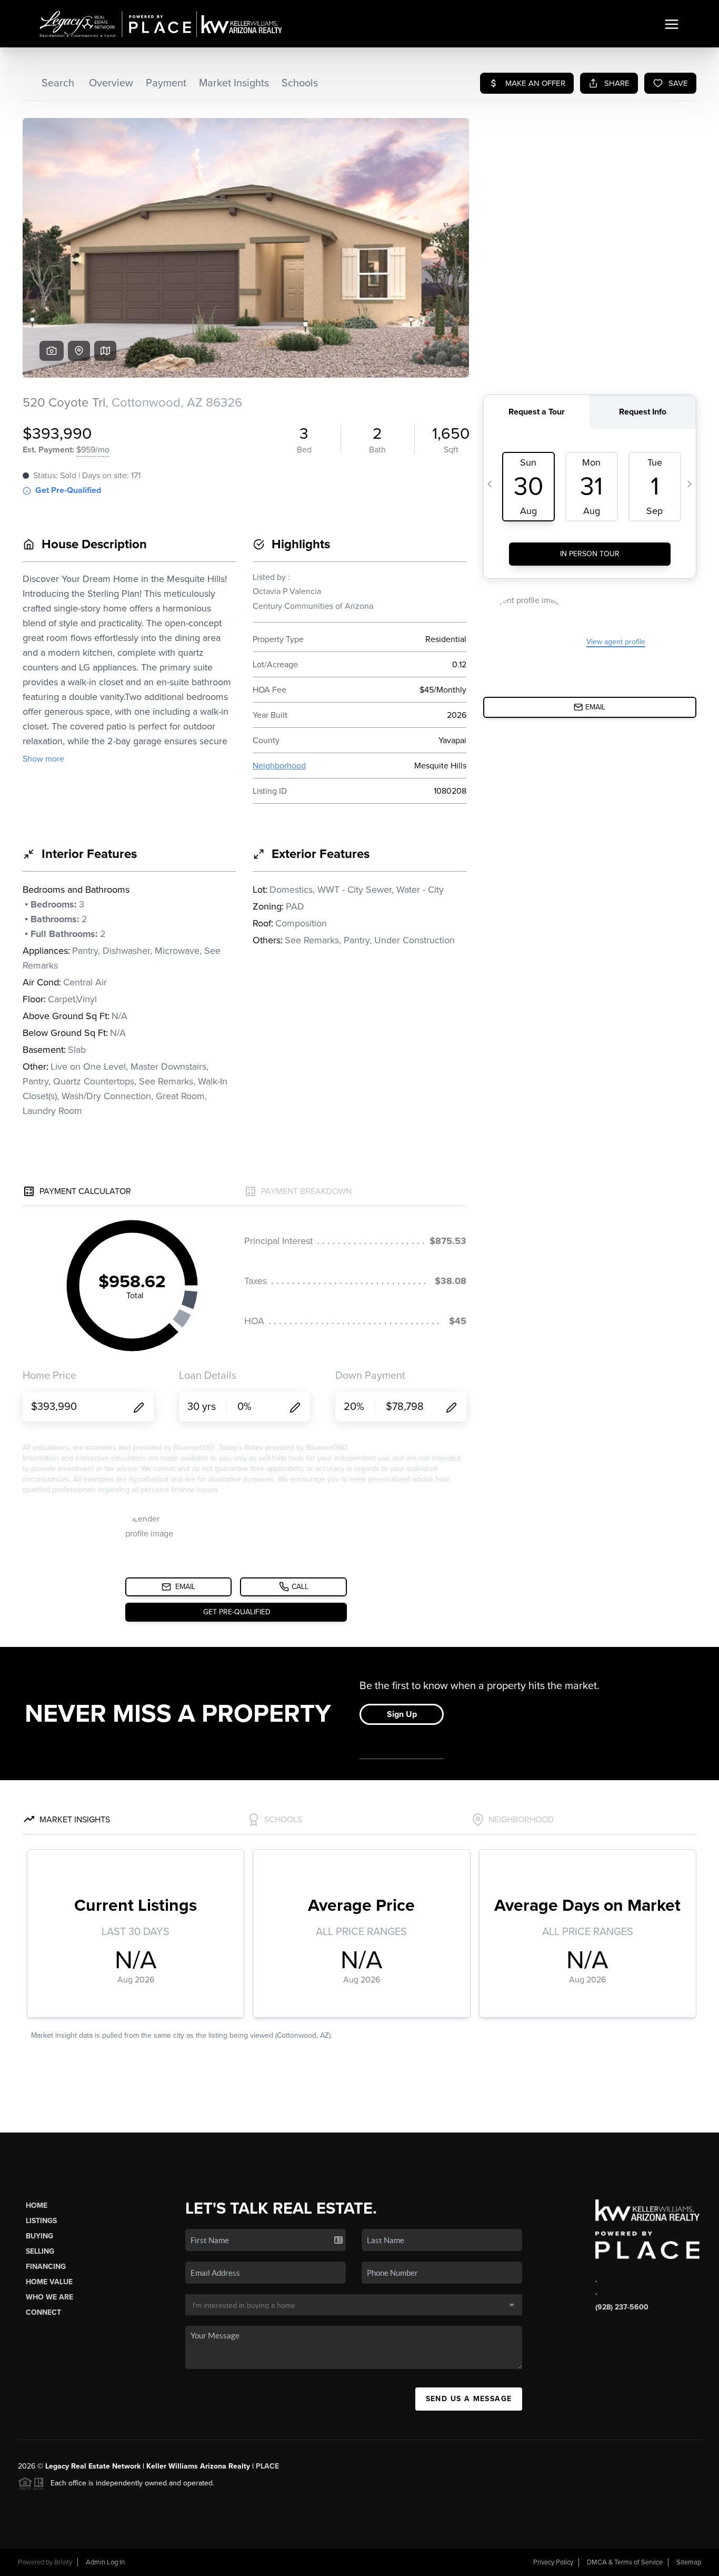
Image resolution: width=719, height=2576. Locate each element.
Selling (40, 2251)
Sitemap (689, 2562)
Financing (46, 2267)
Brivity (63, 2562)
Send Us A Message (469, 2399)
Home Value (49, 2282)
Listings (41, 2221)
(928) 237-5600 (622, 2307)
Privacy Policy (553, 2562)
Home (37, 2205)
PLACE (267, 2466)
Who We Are (49, 2297)
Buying (39, 2236)
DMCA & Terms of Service (625, 2562)
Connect (43, 2312)
